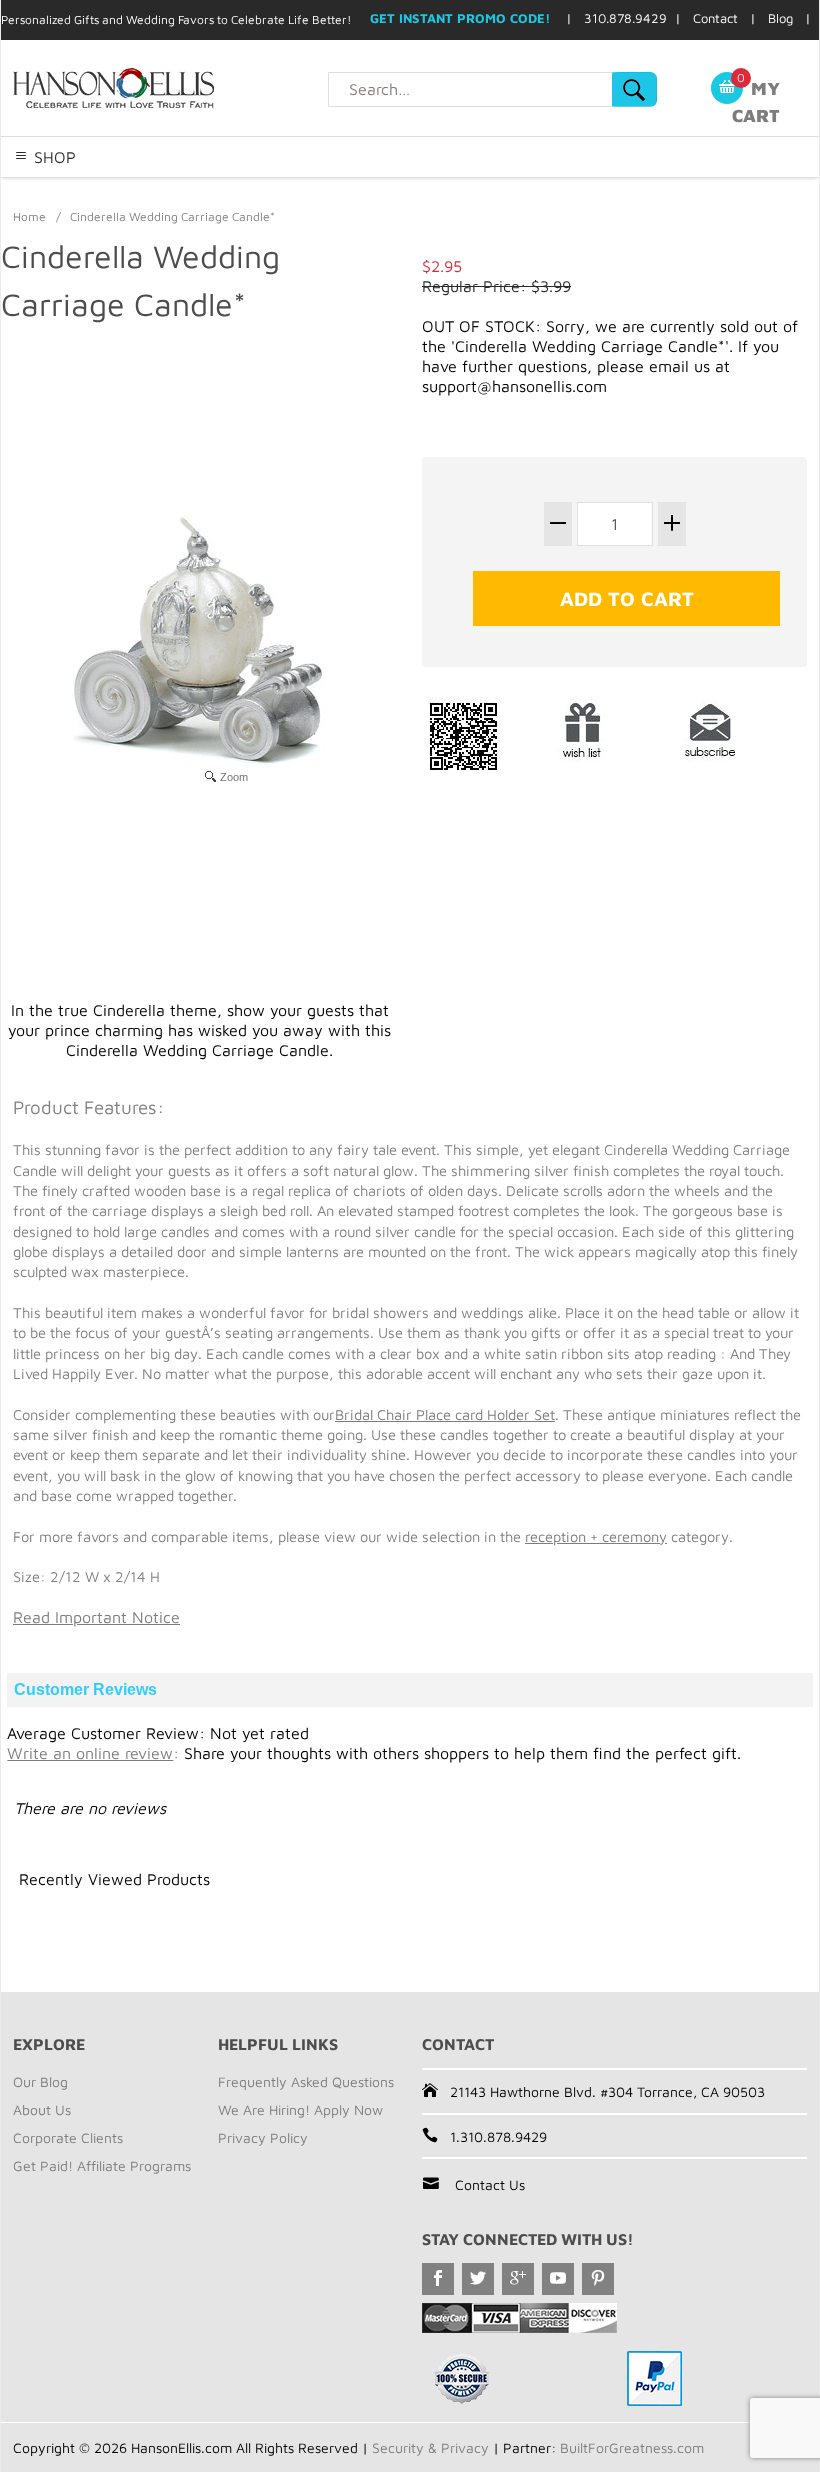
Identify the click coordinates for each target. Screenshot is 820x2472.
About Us (42, 2109)
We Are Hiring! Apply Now (300, 2109)
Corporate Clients (68, 2137)
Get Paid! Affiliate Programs (102, 2165)
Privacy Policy (263, 2137)
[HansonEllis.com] (164, 88)
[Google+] (518, 2279)
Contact (715, 18)
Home (29, 216)
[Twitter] (478, 2279)
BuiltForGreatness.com (632, 2447)
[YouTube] (558, 2279)
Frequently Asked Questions (306, 2081)
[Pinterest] (598, 2279)
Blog (780, 18)
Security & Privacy (430, 2447)
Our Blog (40, 2081)
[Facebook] (438, 2279)
